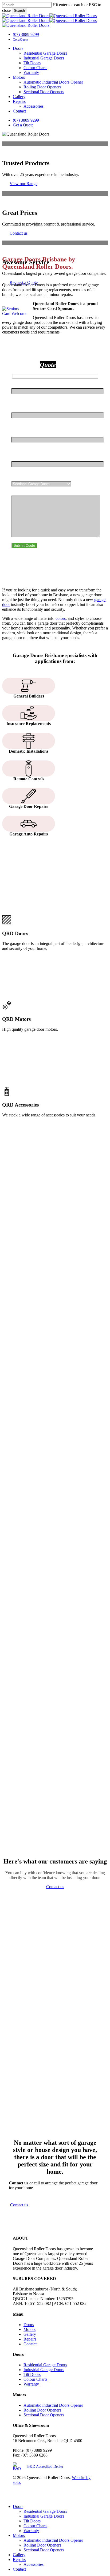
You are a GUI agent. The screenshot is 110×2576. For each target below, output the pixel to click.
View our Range (23, 184)
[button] (19, 2205)
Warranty (31, 2384)
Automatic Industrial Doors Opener (53, 2405)
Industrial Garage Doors (44, 2370)
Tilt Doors (32, 2374)
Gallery (30, 2334)
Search (19, 11)
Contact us (19, 233)
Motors (30, 2329)
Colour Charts (35, 2379)
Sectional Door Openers (44, 2415)
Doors (29, 2325)
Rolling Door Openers (42, 2410)
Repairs (30, 2339)
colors (61, 618)
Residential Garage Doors (45, 2365)
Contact (30, 2344)
